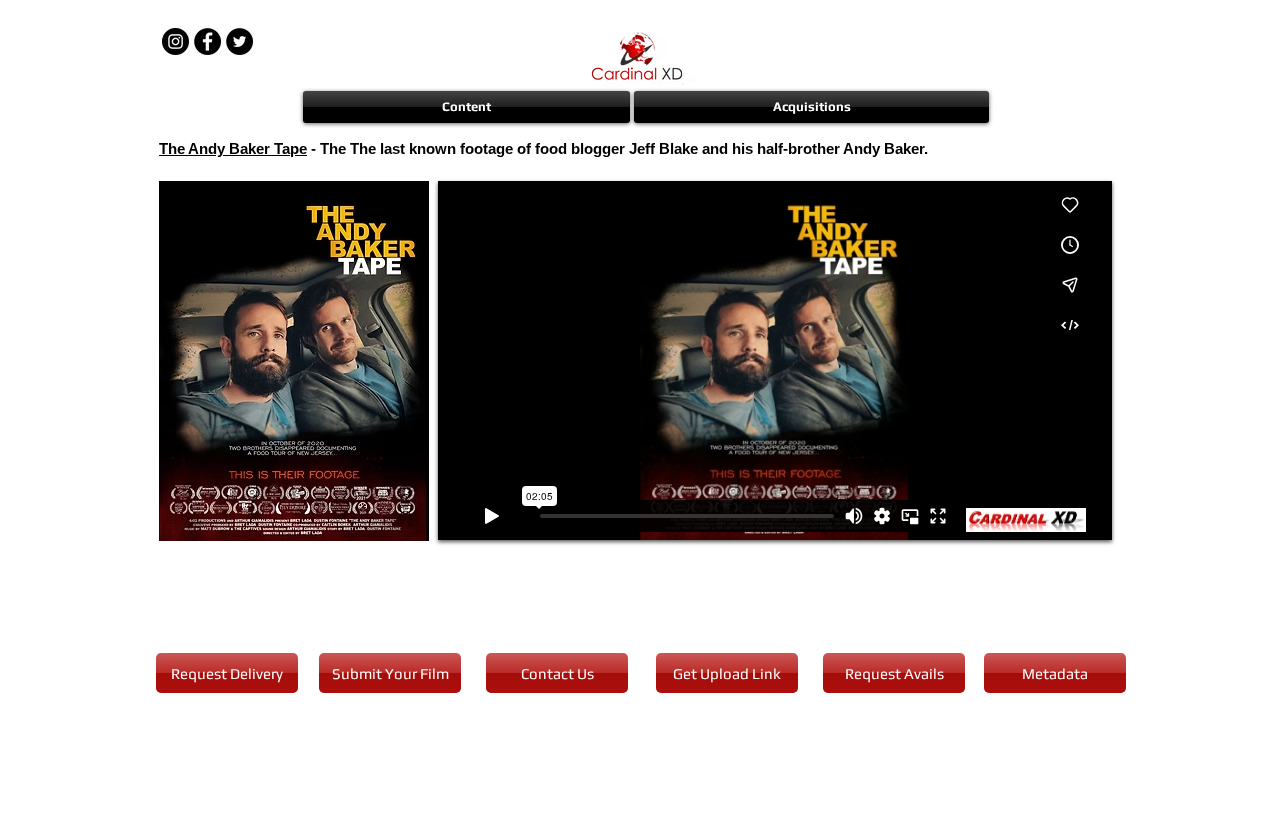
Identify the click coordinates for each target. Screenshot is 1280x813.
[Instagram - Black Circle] (175, 41)
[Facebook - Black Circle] (207, 41)
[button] (467, 107)
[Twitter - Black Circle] (239, 41)
